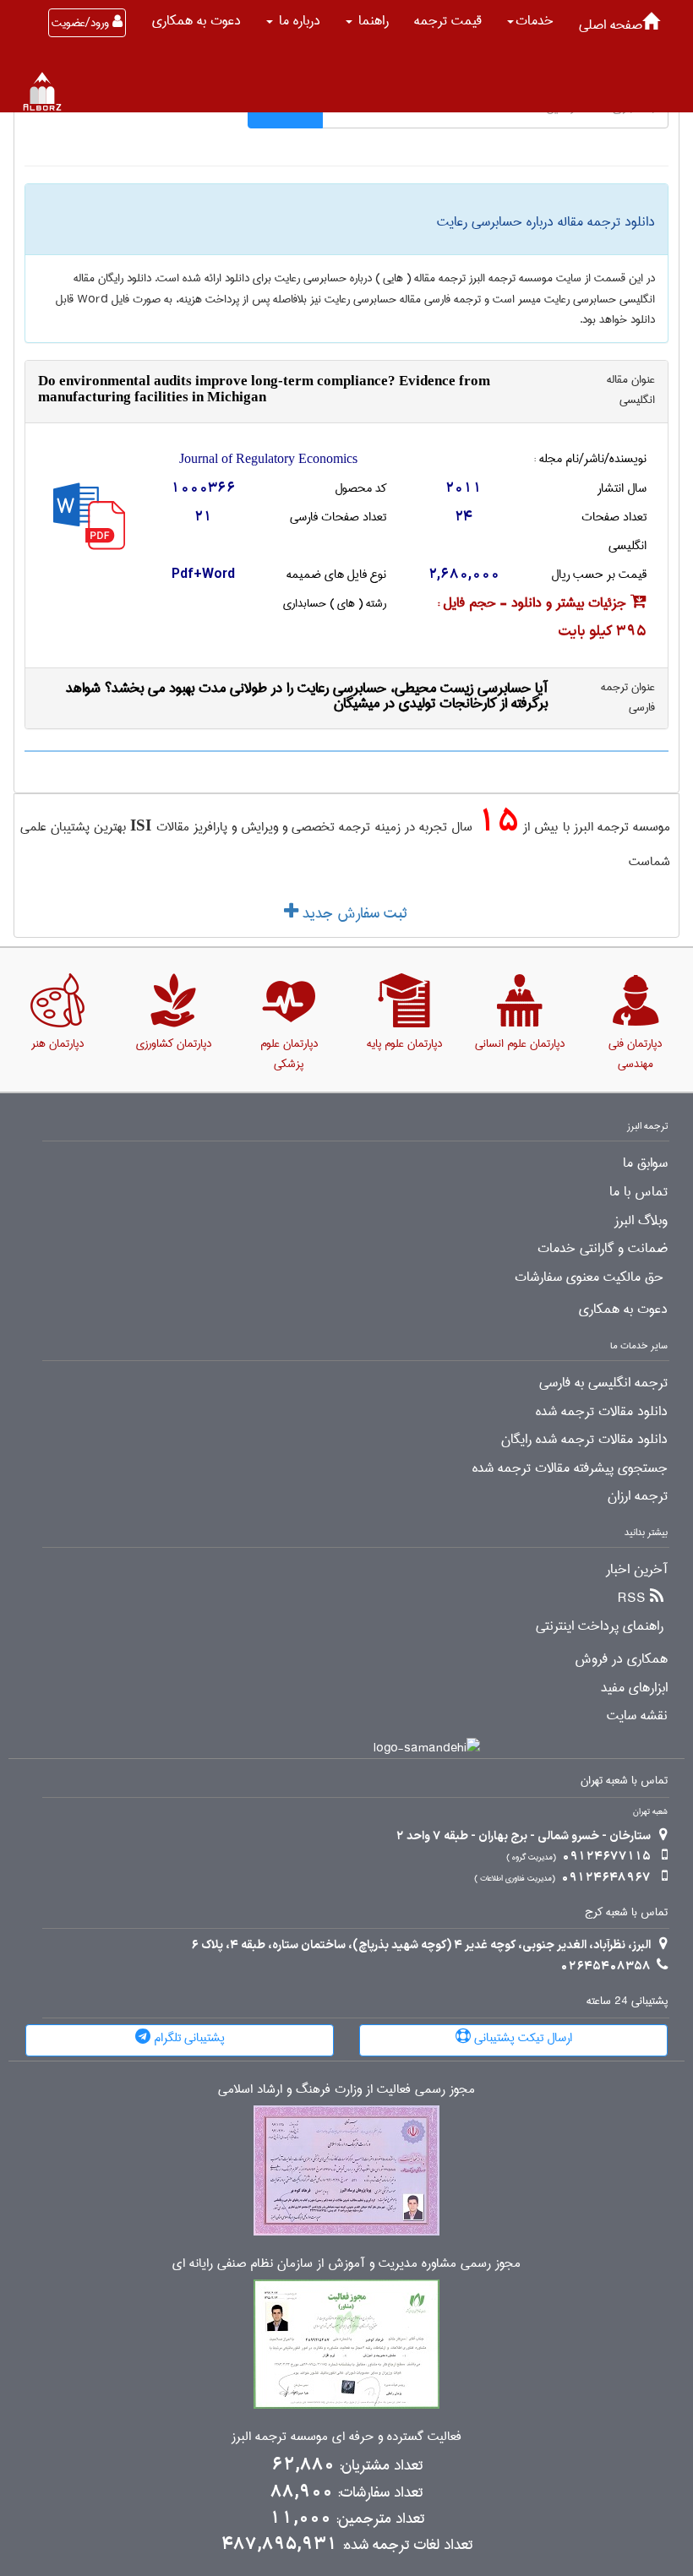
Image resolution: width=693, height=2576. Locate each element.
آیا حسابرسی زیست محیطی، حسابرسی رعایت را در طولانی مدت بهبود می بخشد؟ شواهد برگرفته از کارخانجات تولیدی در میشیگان (307, 696)
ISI (141, 825)
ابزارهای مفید (634, 1688)
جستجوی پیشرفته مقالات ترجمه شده (570, 1468)
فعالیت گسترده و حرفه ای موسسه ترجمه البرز (346, 2437)
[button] (530, 21)
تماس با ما (638, 1192)
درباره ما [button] (297, 21)
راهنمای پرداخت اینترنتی (600, 1626)
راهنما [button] (371, 21)
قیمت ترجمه (448, 21)
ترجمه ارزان (638, 1496)
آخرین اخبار (637, 1570)
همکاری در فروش (621, 1659)
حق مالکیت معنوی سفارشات (589, 1277)
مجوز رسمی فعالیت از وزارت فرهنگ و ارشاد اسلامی (346, 2090)
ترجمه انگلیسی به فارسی (603, 1383)
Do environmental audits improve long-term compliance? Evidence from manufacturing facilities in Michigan (264, 389)
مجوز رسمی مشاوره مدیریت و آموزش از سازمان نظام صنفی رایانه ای (346, 2264)
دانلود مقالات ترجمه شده (602, 1412)
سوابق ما (645, 1163)
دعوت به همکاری (196, 21)
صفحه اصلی (611, 25)
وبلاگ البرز (641, 1221)
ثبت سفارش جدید (352, 913)
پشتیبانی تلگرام (188, 2038)
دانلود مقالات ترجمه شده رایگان (584, 1440)
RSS (632, 1598)
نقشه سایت (637, 1716)
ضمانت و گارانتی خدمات (603, 1249)
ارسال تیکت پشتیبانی (521, 2038)
